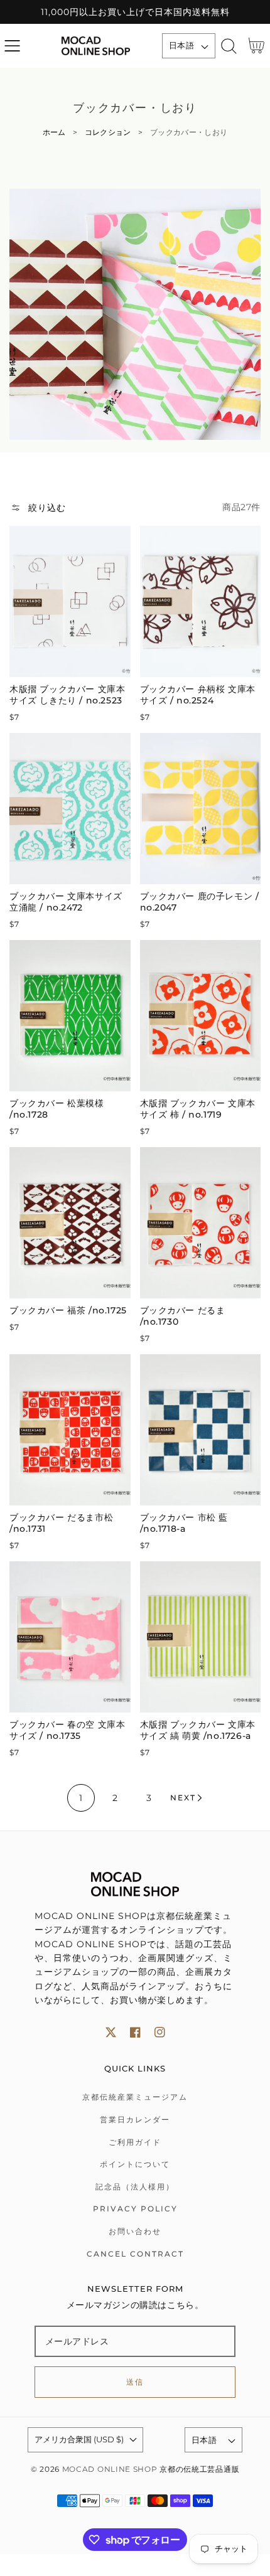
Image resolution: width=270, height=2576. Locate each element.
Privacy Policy (135, 2209)
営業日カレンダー (135, 2119)
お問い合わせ (135, 2231)
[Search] (229, 46)
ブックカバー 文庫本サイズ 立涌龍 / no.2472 (66, 902)
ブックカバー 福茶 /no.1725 (68, 1310)
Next (183, 1798)
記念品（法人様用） (135, 2187)
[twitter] (111, 2032)
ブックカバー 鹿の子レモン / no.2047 (200, 902)
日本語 (181, 45)
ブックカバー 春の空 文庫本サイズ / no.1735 (67, 1730)
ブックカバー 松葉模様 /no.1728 (57, 1109)
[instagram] (160, 2032)
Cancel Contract (135, 2254)
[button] (12, 46)
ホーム (54, 132)
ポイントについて (135, 2164)
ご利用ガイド (135, 2142)
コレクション (108, 132)
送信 (135, 2382)
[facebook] (135, 2032)
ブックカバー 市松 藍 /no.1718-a (184, 1523)
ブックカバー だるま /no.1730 (183, 1316)
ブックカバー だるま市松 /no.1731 (61, 1523)
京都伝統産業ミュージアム (135, 2097)
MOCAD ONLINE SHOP (110, 2469)
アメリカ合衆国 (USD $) (79, 2439)
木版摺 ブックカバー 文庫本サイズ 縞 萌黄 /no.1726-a (198, 1730)
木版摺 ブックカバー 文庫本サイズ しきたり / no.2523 (67, 695)
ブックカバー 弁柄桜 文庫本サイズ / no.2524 (198, 695)
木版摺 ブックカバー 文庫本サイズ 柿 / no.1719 (198, 1109)
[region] (135, 12)
